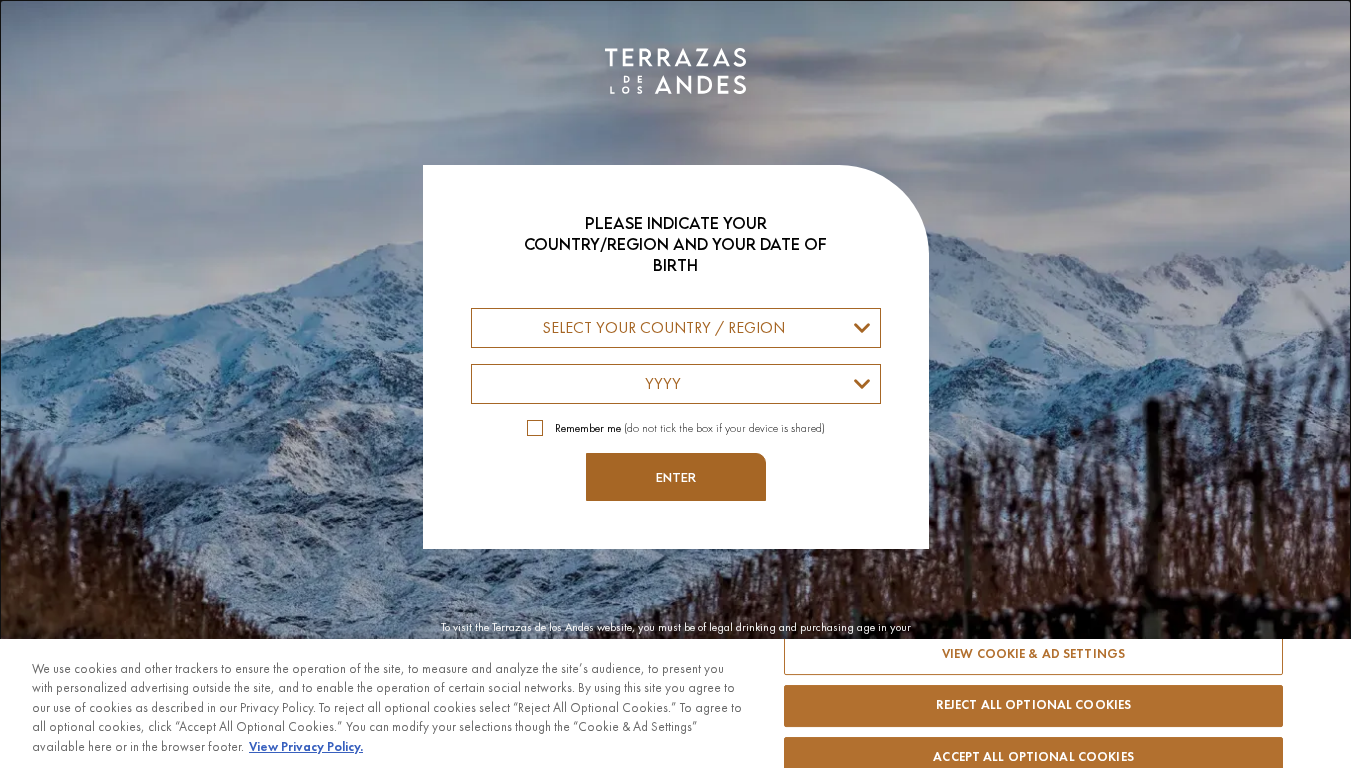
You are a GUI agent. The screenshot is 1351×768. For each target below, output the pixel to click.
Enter (676, 477)
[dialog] (675, 384)
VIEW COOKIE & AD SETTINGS (1033, 654)
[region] (675, 703)
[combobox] (676, 328)
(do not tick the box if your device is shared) (690, 428)
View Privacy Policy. (306, 747)
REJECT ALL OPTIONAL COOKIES (1034, 705)
